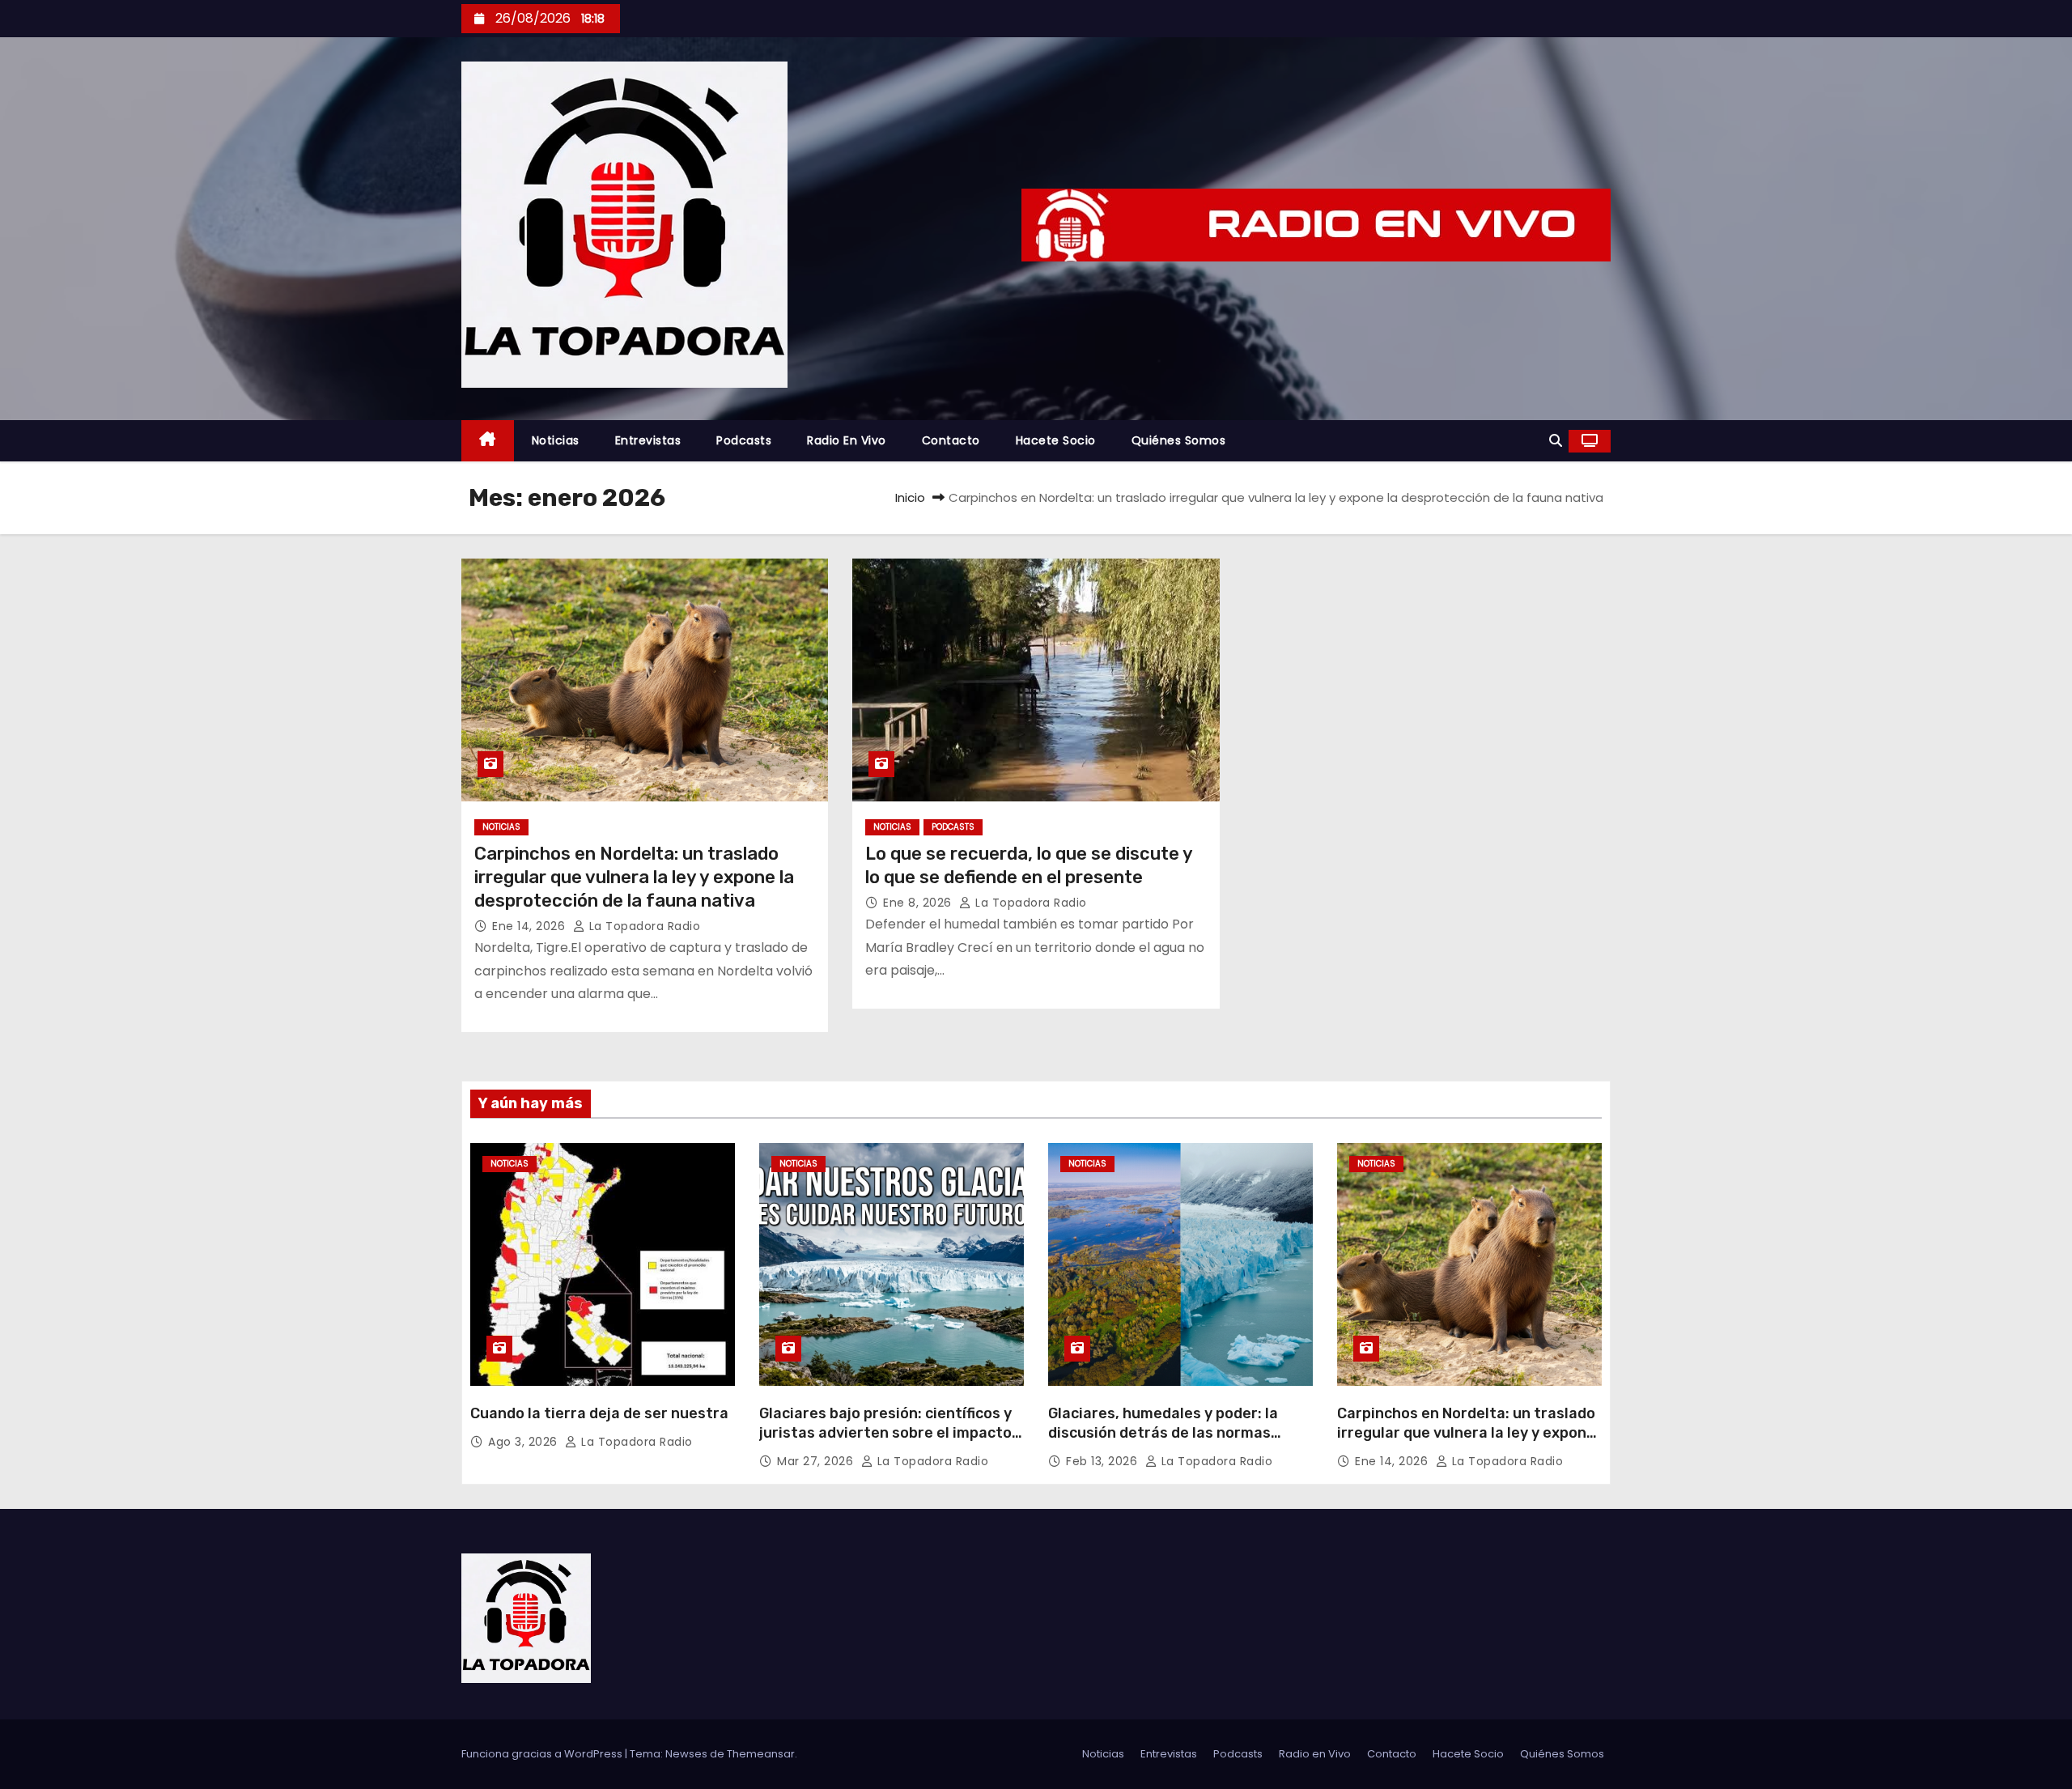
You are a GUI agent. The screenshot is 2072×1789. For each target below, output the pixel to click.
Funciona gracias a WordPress (543, 1754)
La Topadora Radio (643, 926)
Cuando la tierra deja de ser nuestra (599, 1413)
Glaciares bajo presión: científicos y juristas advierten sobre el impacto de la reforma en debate (885, 1433)
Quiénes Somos (1179, 440)
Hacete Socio (1056, 440)
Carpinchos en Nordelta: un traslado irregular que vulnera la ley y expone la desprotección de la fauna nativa (634, 878)
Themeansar (761, 1754)
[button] (1556, 441)
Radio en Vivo (847, 440)
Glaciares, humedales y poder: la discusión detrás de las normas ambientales (1163, 1433)
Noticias (556, 440)
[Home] (488, 441)
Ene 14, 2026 (531, 926)
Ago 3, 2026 (524, 1442)
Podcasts (744, 440)
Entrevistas (648, 440)
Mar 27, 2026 (817, 1461)
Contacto (951, 440)
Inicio (910, 497)
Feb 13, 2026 (1104, 1461)
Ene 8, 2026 (919, 903)
